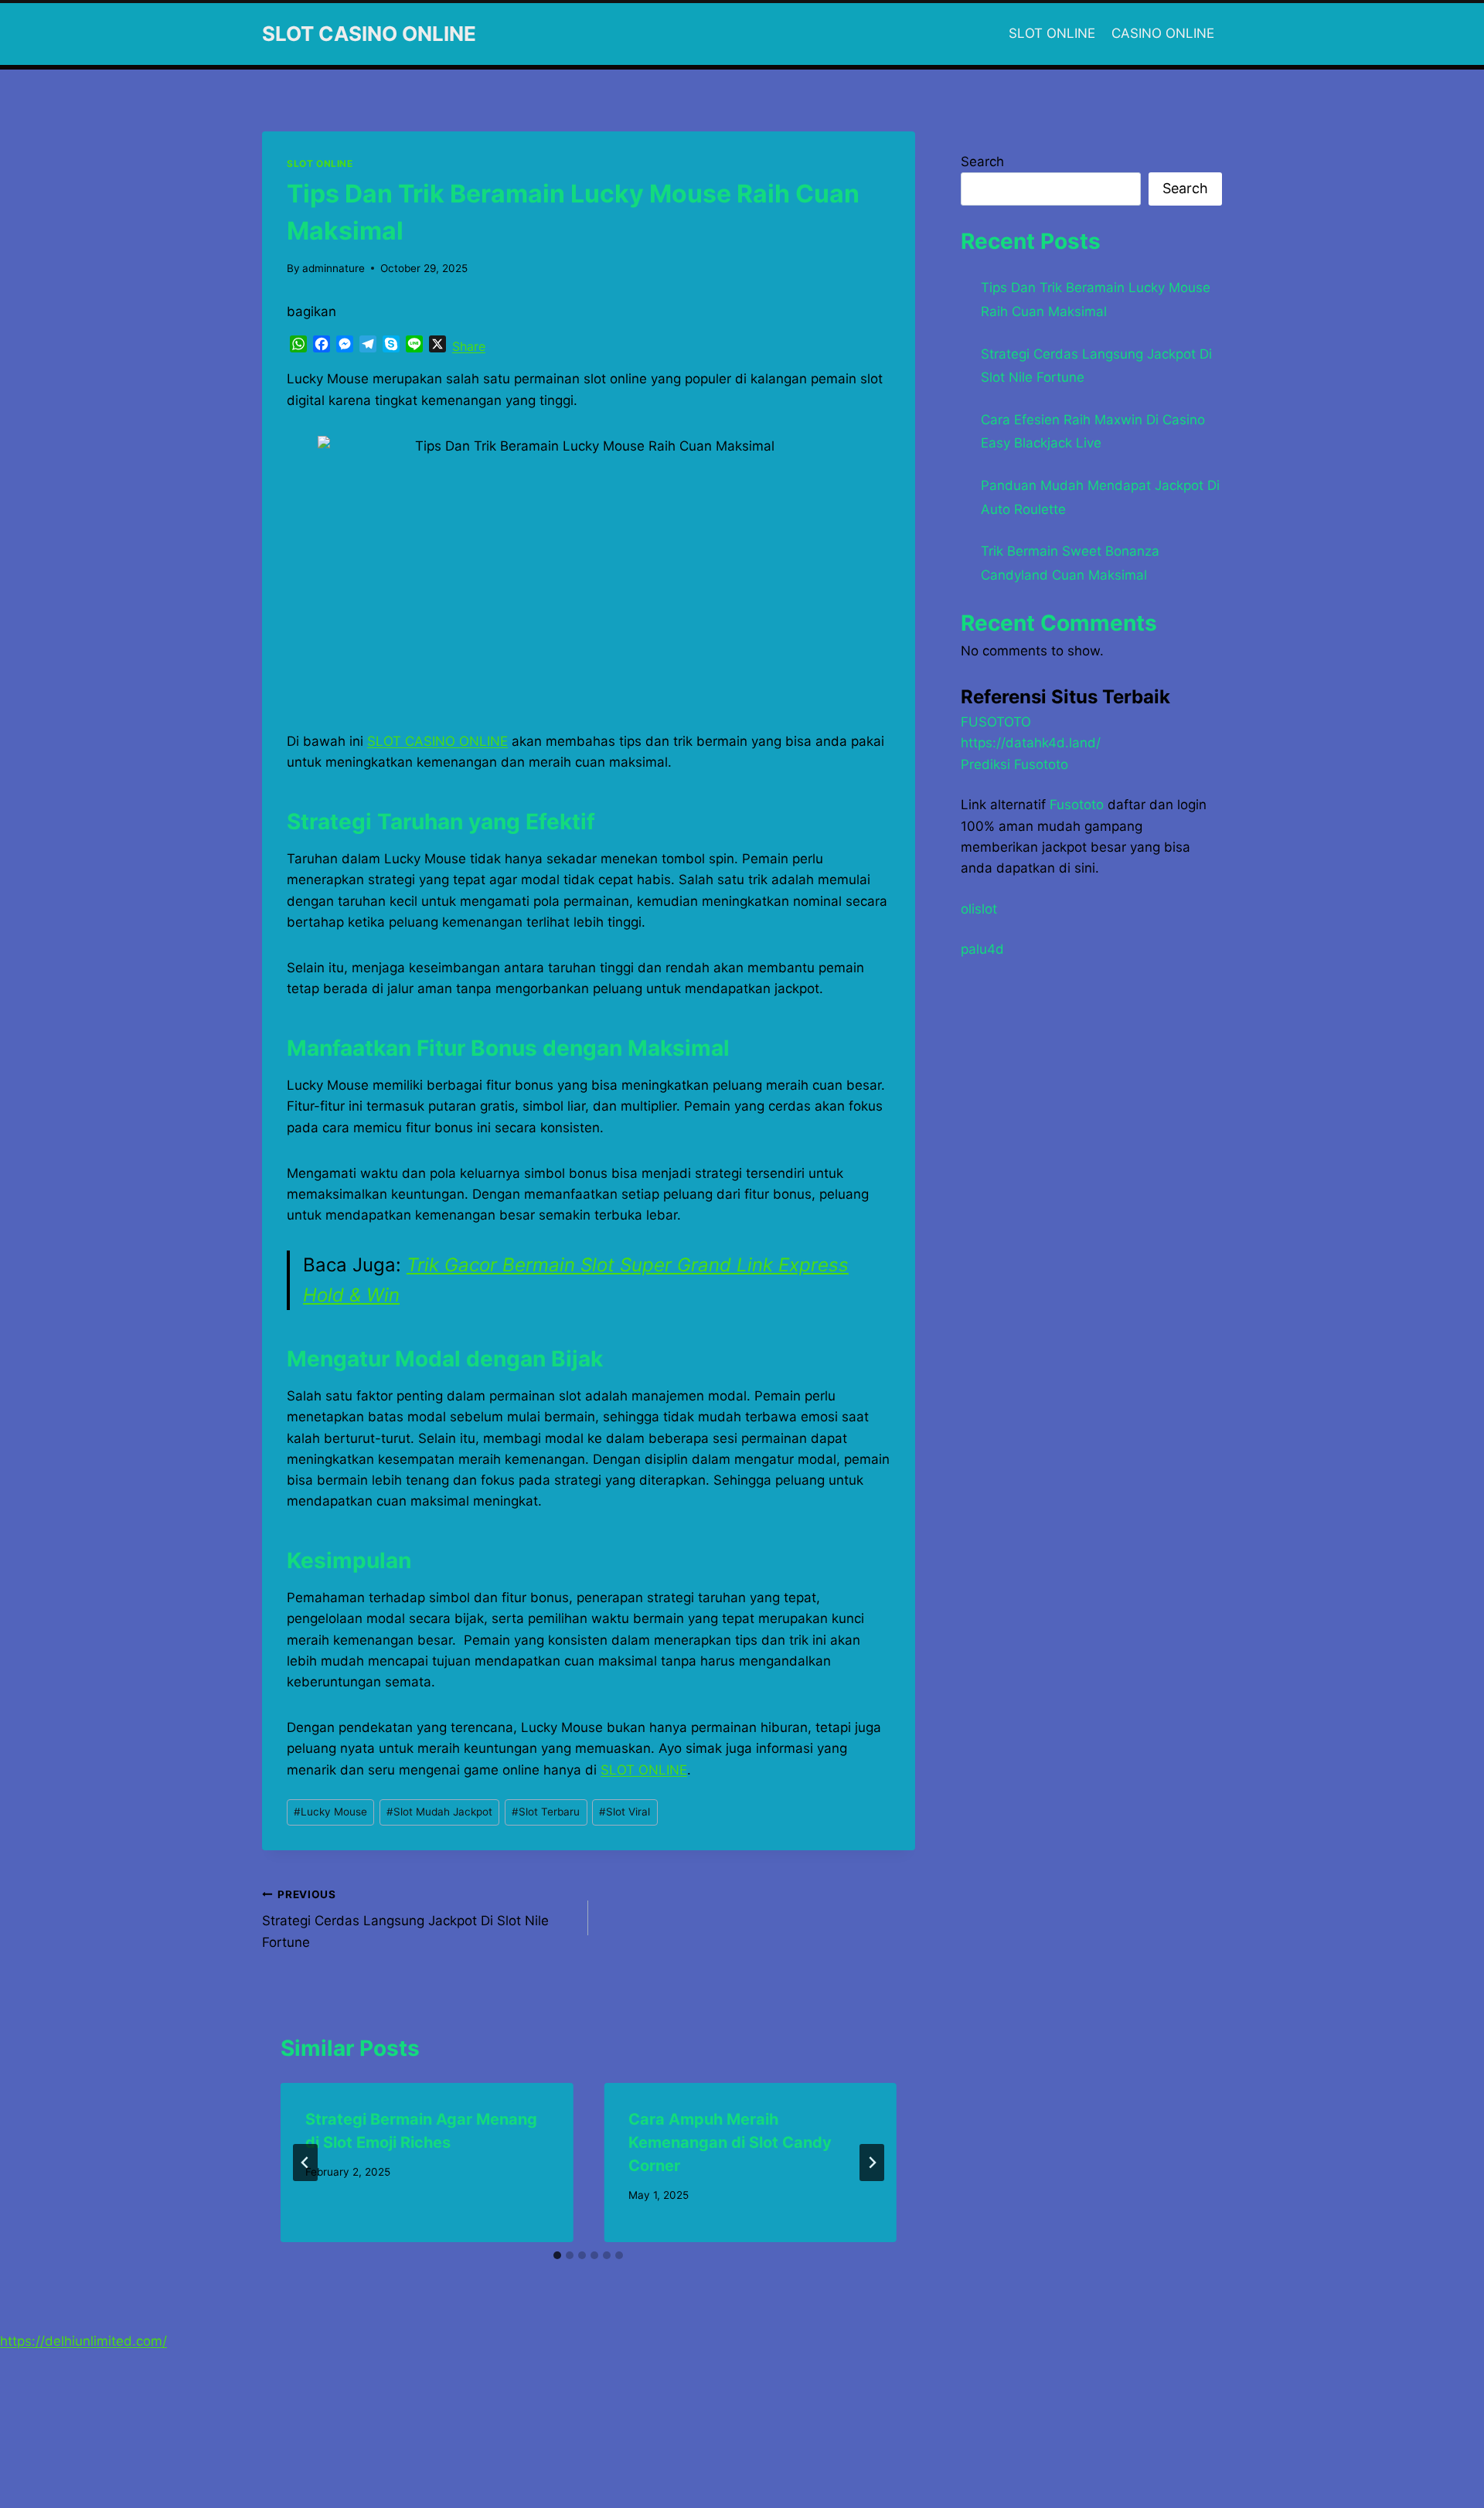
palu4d (982, 949)
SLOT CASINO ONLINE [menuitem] (437, 741)
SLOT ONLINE (1052, 33)
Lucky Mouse (330, 1812)
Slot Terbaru (546, 1812)
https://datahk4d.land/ (1031, 743)
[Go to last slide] (305, 2163)
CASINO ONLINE (1163, 33)
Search (982, 162)
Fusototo (1077, 805)
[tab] (557, 2255)
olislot (979, 909)
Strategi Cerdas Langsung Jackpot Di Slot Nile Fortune (405, 1919)
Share (469, 346)
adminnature (334, 268)
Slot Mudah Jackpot (439, 1812)
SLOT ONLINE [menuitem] (644, 1770)
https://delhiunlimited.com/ (83, 2341)
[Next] (872, 2163)
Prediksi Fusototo (1014, 764)
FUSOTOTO (996, 722)
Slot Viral (625, 1812)
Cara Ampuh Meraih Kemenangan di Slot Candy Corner (730, 2142)
